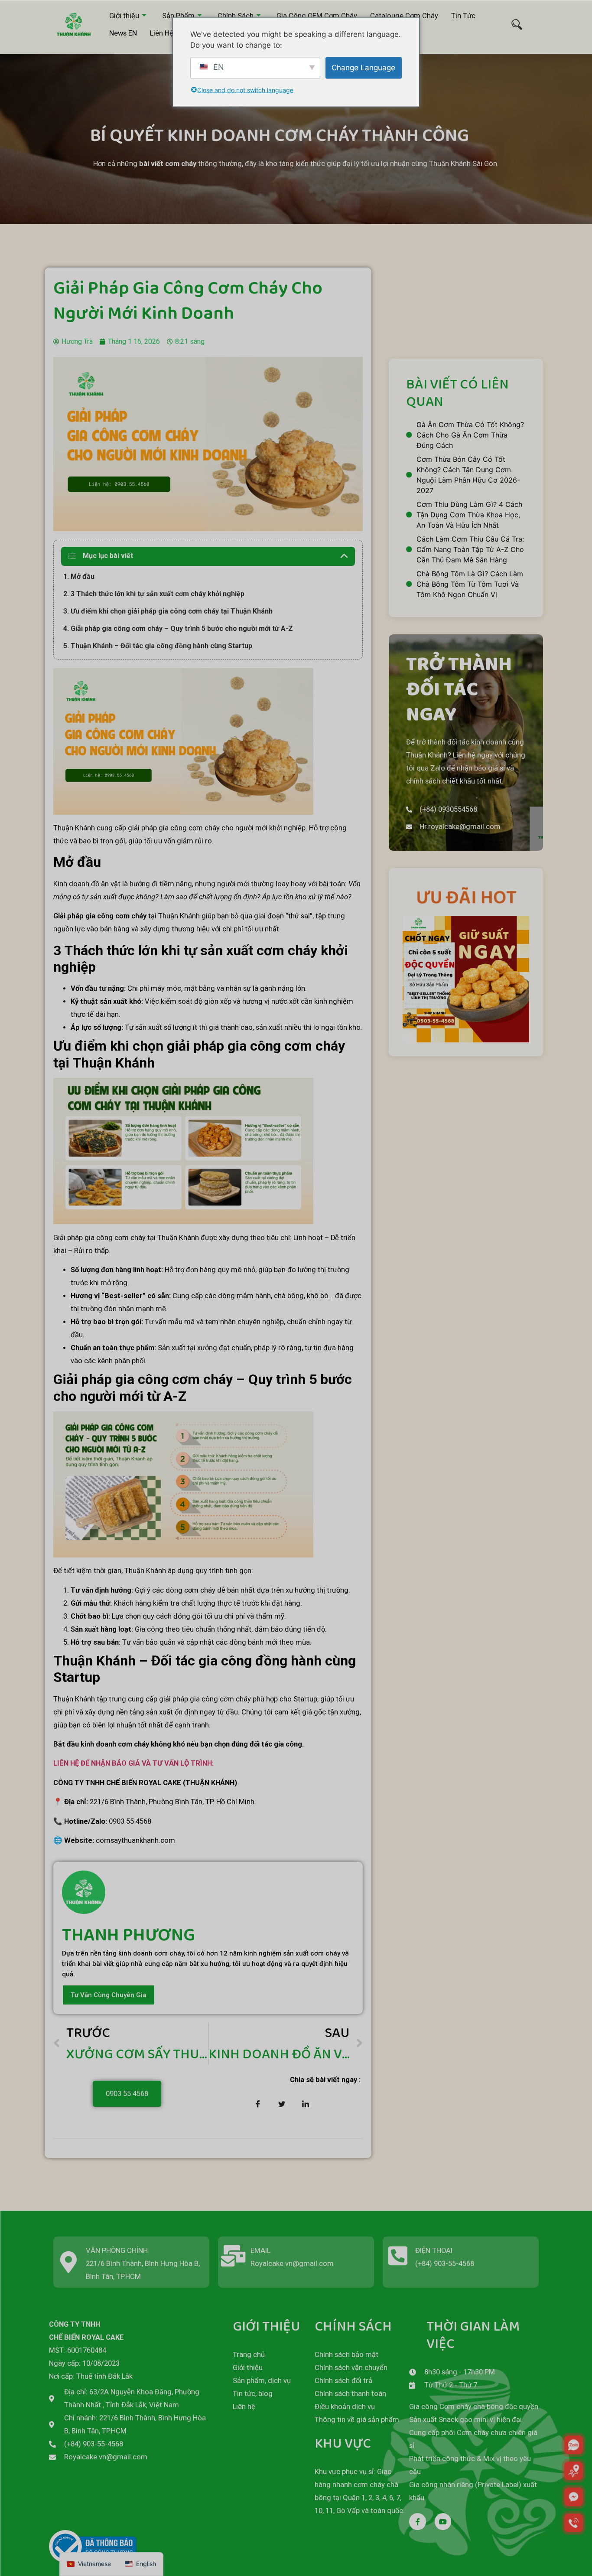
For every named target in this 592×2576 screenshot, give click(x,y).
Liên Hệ (162, 33)
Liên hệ (244, 2407)
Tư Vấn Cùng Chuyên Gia (109, 1995)
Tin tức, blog (253, 2394)
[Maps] (574, 2471)
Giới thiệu (124, 16)
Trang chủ (249, 2355)
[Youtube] (443, 2521)
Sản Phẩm (178, 16)
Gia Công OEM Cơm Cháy (317, 16)
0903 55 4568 (127, 2094)
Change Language (363, 67)
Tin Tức (463, 16)
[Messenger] (574, 2497)
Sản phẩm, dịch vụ (262, 2381)
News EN (123, 33)
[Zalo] (574, 2445)
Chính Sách (236, 16)
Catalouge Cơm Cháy (404, 16)
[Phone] (574, 2523)
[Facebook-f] (417, 2521)
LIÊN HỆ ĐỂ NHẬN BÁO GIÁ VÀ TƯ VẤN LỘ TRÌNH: (133, 1763)
